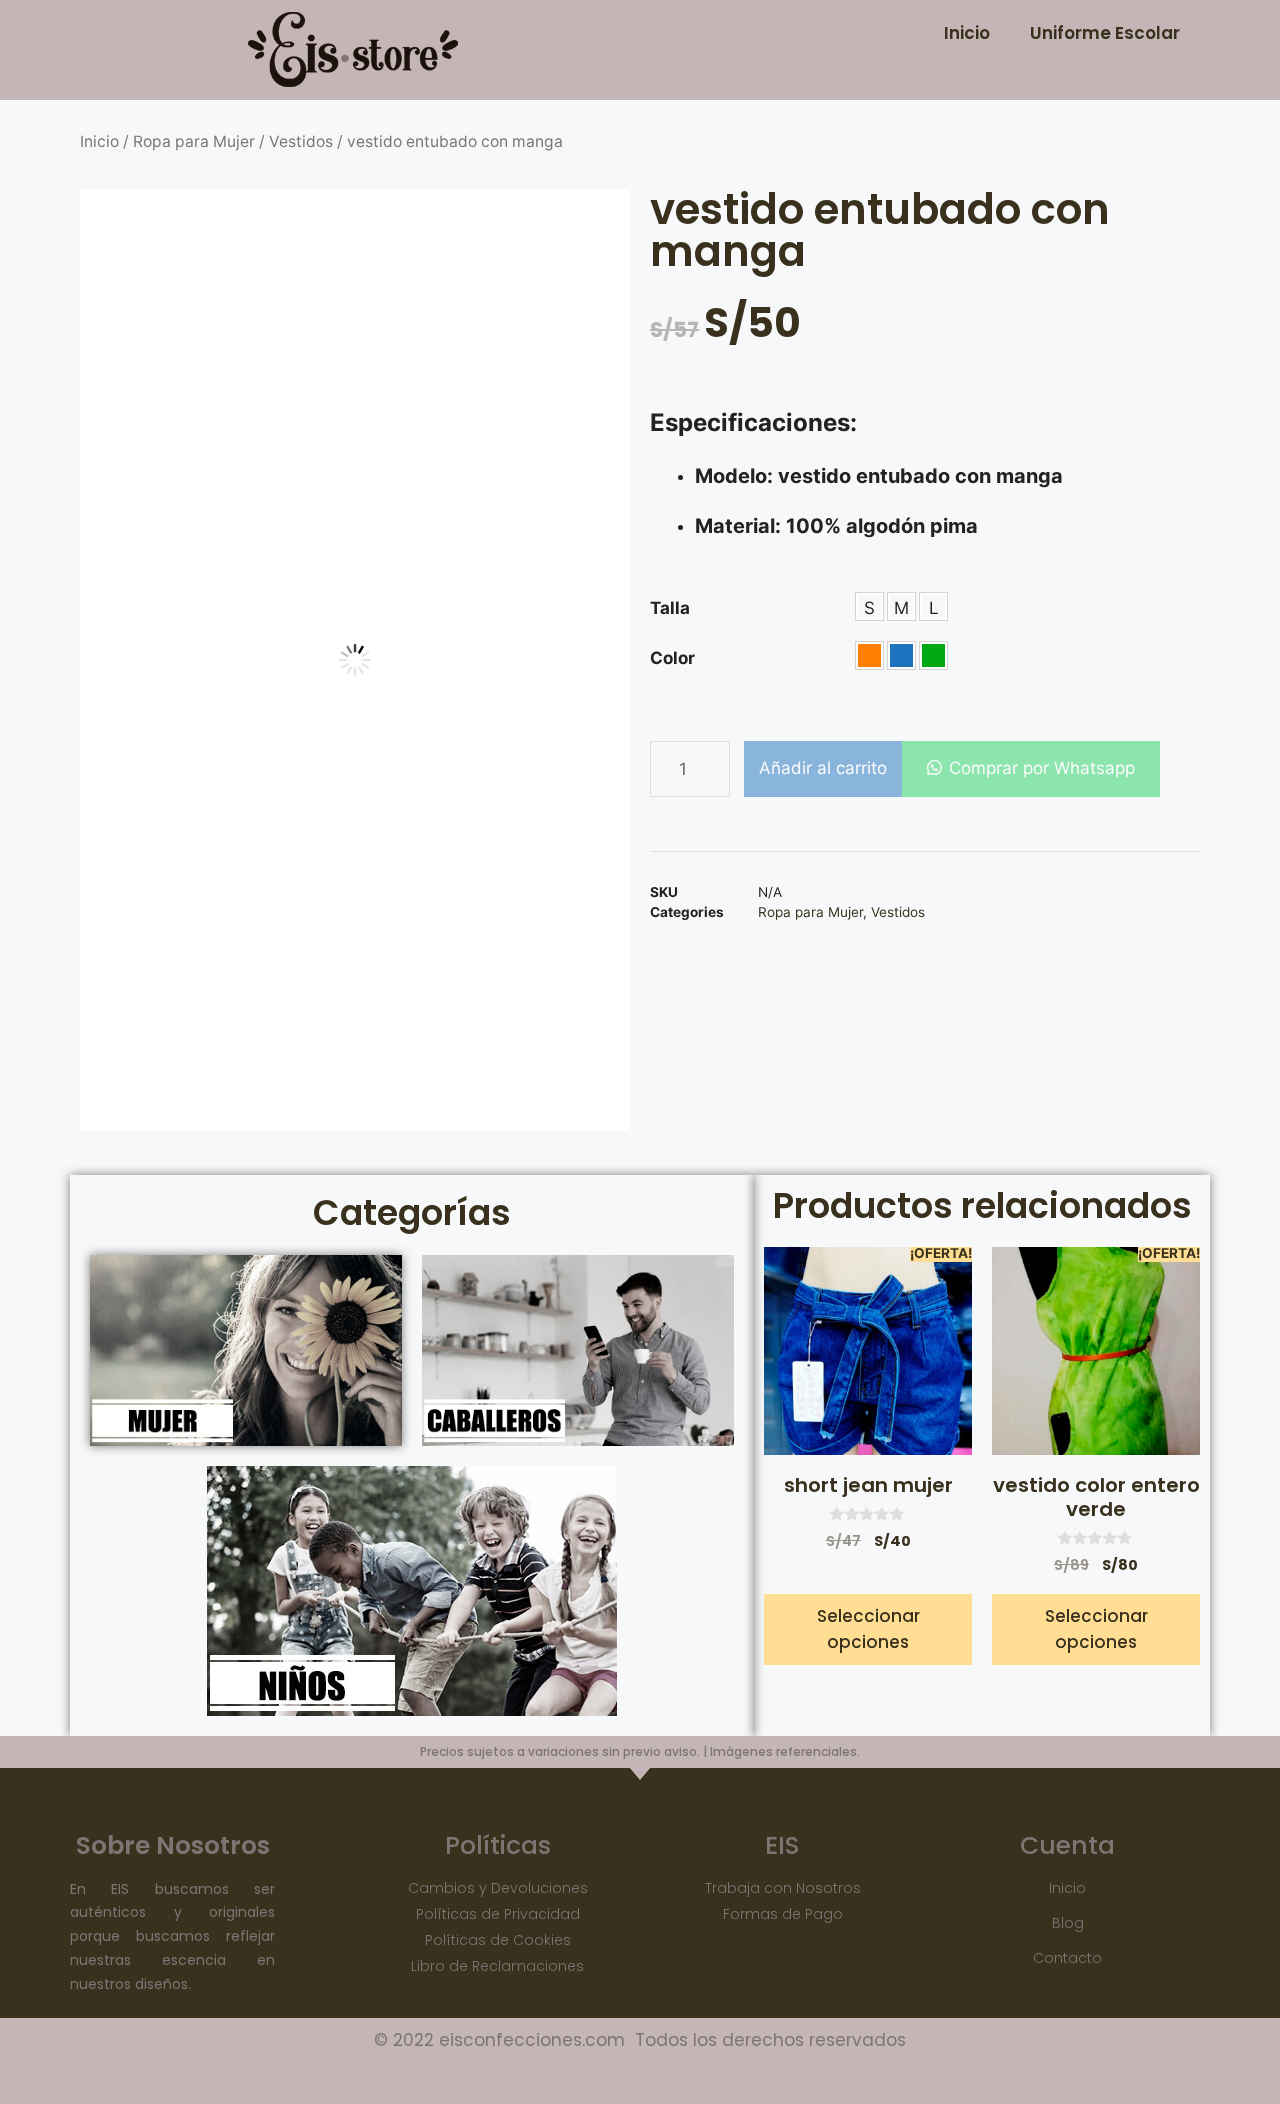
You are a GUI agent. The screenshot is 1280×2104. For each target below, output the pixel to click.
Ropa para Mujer (194, 141)
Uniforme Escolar (1105, 33)
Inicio (967, 33)
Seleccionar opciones (868, 1629)
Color (672, 658)
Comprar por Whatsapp (1042, 768)
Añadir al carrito (823, 768)
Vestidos (301, 141)
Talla (670, 608)
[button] (1031, 769)
